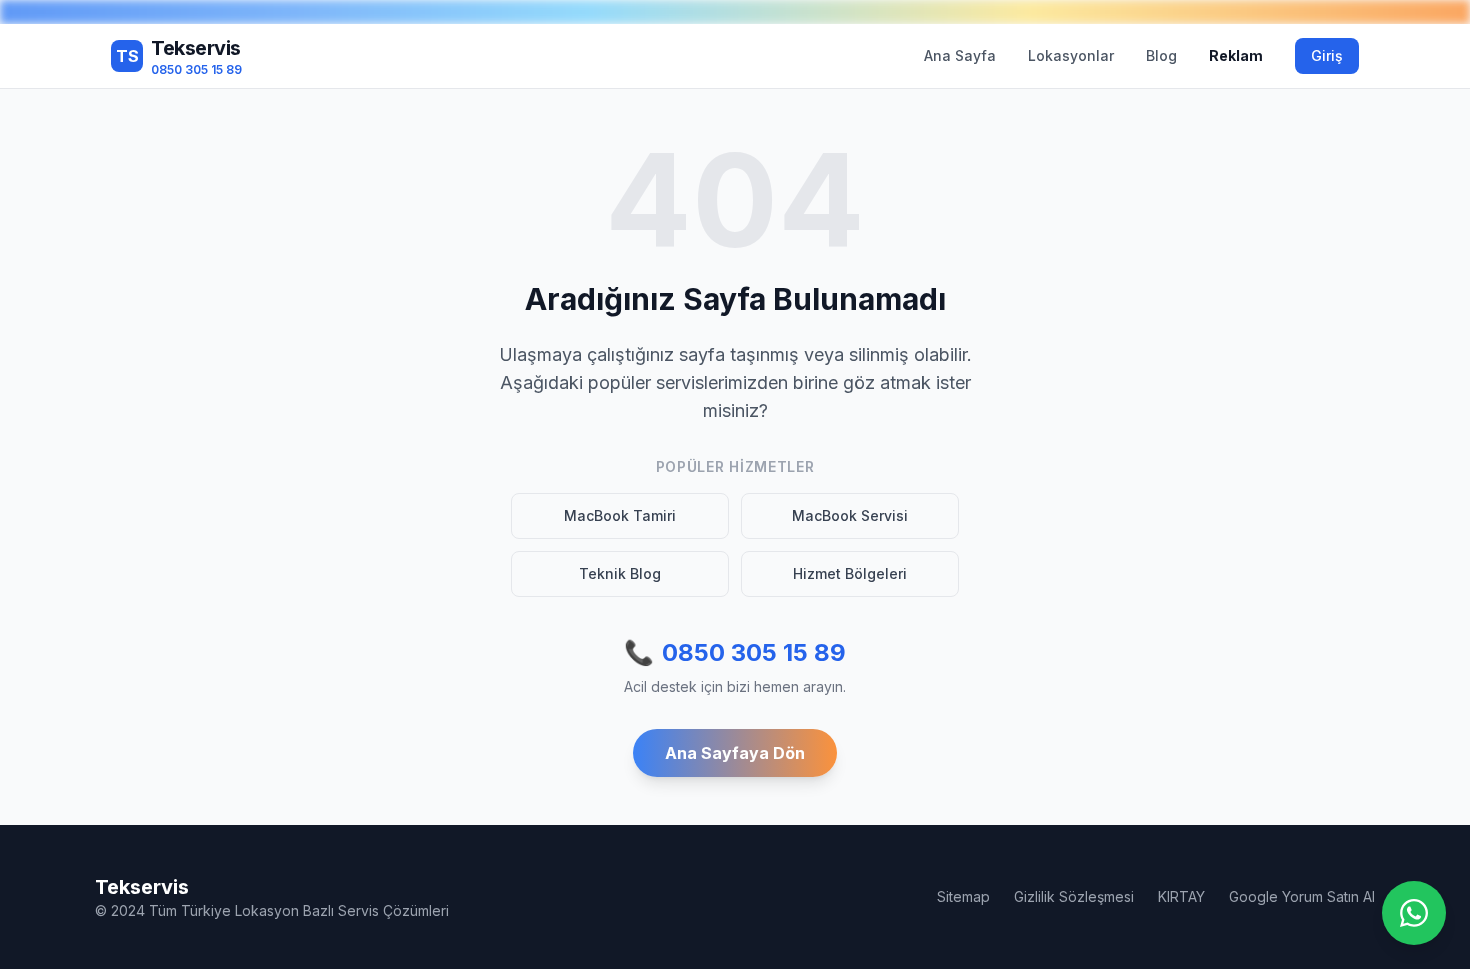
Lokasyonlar (1071, 55)
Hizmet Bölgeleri (850, 573)
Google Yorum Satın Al (1302, 896)
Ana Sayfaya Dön (735, 753)
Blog (1161, 55)
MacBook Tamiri (620, 515)
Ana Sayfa (960, 55)
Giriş (1327, 55)
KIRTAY (1181, 896)
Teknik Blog (620, 573)
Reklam (1236, 55)
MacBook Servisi (850, 515)
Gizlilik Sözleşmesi (1074, 896)
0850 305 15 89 (735, 652)
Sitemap (963, 896)
